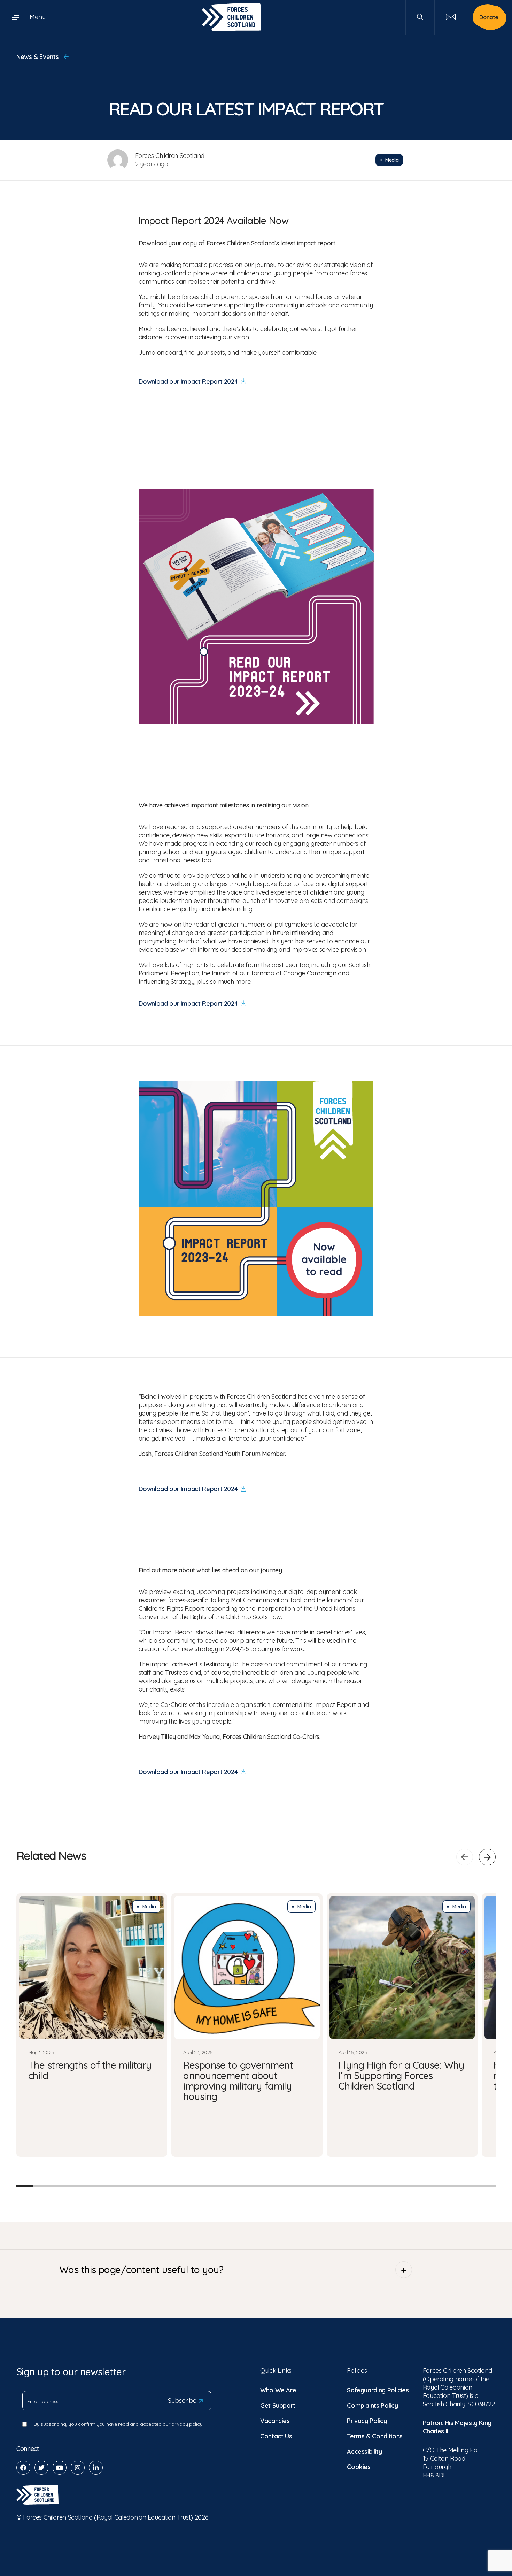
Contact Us (276, 2436)
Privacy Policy (367, 2421)
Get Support (278, 2405)
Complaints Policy (372, 2405)
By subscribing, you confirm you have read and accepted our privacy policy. (119, 2424)
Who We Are (278, 2390)
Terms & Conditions (375, 2436)
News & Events (38, 57)
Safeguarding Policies (378, 2390)
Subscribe (182, 2401)
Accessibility (364, 2451)
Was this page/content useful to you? (141, 2270)
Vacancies (275, 2421)
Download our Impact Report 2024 (188, 381)
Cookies (359, 2467)
